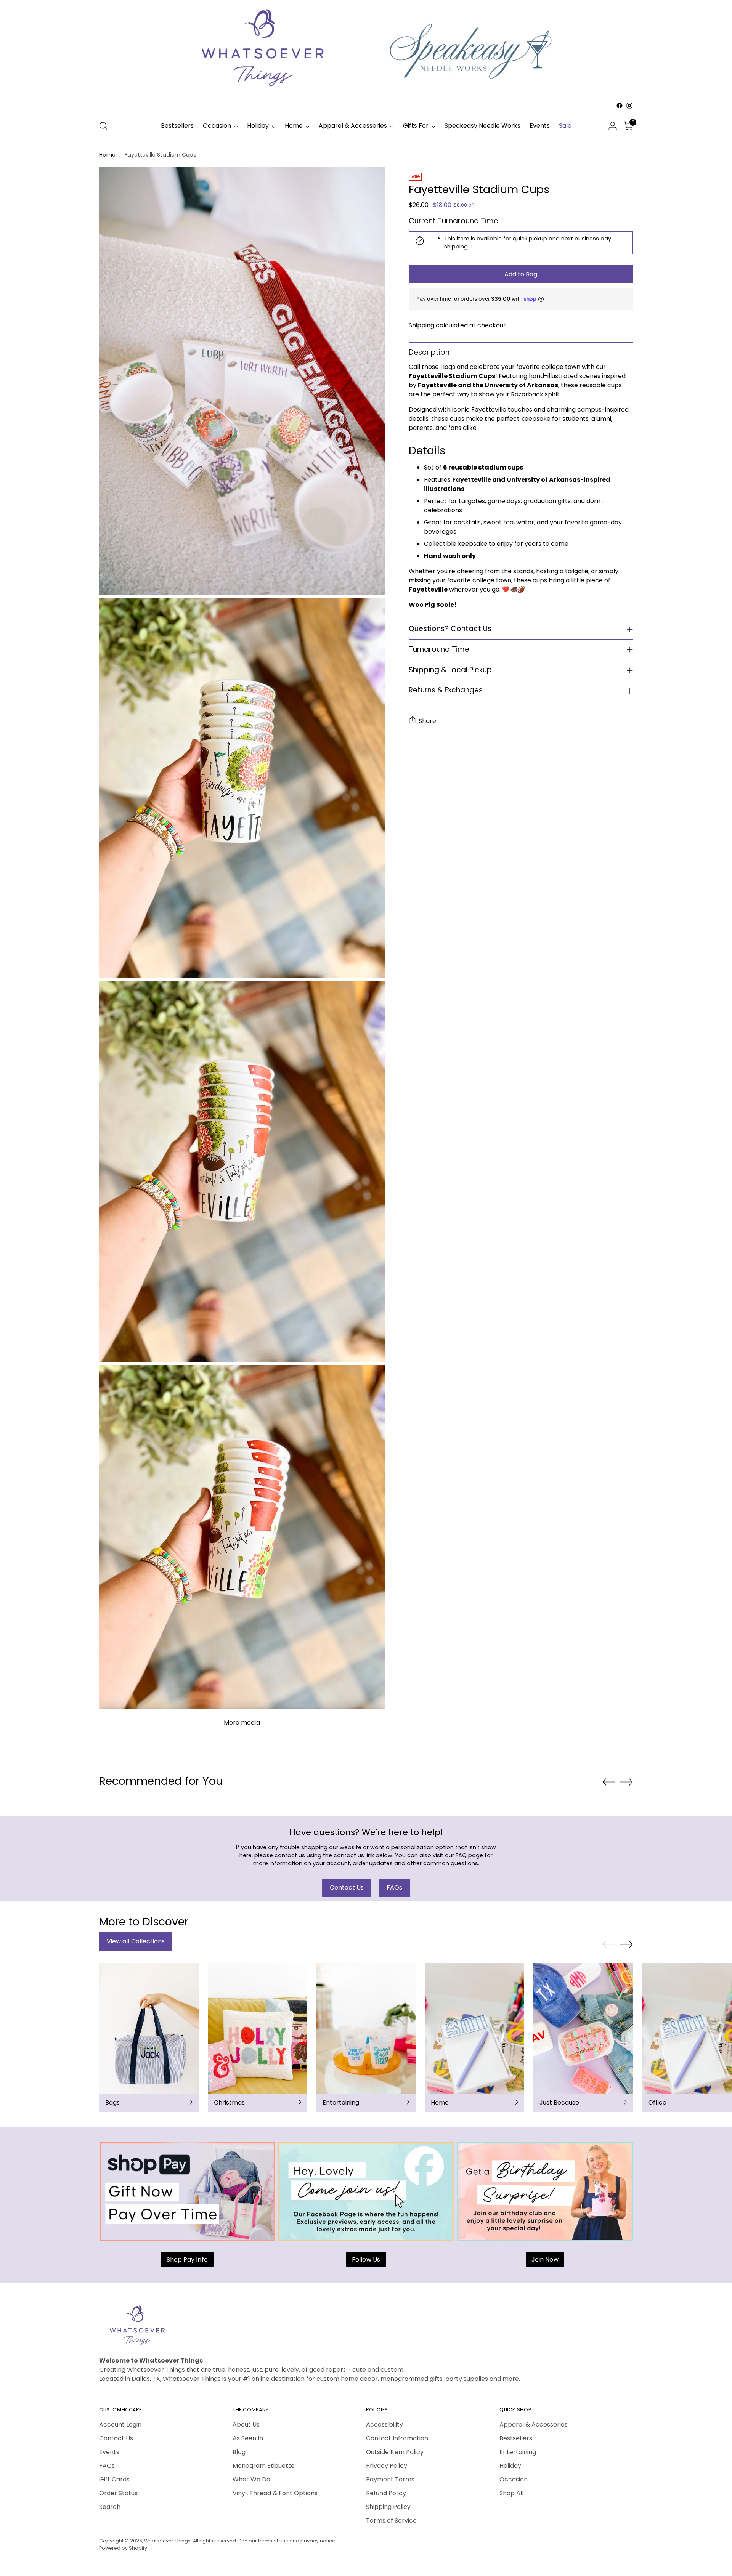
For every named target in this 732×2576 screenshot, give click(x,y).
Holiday (510, 2466)
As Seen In (248, 2438)
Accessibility (384, 2425)
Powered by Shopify (123, 2548)
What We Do (251, 2479)
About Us (246, 2425)
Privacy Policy (387, 2466)
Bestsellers (516, 2438)
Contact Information (397, 2438)
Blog (239, 2452)
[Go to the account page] (613, 126)
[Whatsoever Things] (366, 112)
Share (427, 721)
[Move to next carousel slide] (626, 1782)
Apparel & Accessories (534, 2425)
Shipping (421, 325)
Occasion (514, 2479)
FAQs (107, 2466)
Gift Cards (114, 2479)
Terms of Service (391, 2521)
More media (242, 1722)
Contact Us (116, 2438)
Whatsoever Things (167, 2541)
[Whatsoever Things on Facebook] (620, 106)
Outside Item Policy (395, 2452)
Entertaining (518, 2452)
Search (110, 2507)
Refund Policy (386, 2493)
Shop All (511, 2493)
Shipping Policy (388, 2507)
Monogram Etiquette (264, 2466)
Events (109, 2452)
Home (107, 155)
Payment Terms (390, 2479)
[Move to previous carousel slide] (609, 1782)
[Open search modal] (103, 126)
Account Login (120, 2425)
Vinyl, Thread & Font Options (275, 2493)
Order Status (118, 2493)
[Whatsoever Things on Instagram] (629, 106)
